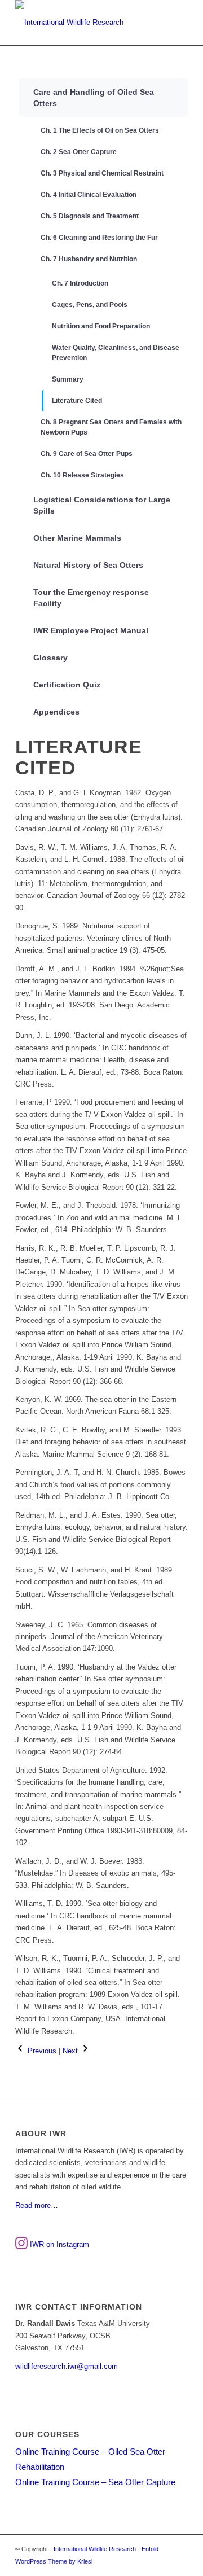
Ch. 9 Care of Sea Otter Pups (87, 454)
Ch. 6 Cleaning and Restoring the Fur (99, 238)
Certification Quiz (67, 685)
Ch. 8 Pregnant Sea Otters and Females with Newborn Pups (111, 427)
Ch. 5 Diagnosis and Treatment (90, 216)
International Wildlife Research (95, 2549)
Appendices (56, 712)
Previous (41, 2051)
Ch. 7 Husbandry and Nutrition (89, 259)
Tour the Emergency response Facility (91, 598)
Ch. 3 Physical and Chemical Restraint (102, 173)
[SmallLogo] (84, 23)
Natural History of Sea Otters (88, 565)
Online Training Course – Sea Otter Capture (95, 2482)
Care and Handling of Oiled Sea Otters (94, 98)
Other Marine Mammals (77, 538)
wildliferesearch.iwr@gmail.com (67, 2366)
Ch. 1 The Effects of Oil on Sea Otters (100, 130)
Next (71, 2051)
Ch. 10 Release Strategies (82, 475)
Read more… (37, 2205)
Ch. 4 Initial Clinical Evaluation (89, 195)
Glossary (50, 658)
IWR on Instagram (58, 2244)
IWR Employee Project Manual (91, 630)
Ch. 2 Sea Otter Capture (79, 152)
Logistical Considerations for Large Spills (102, 505)
